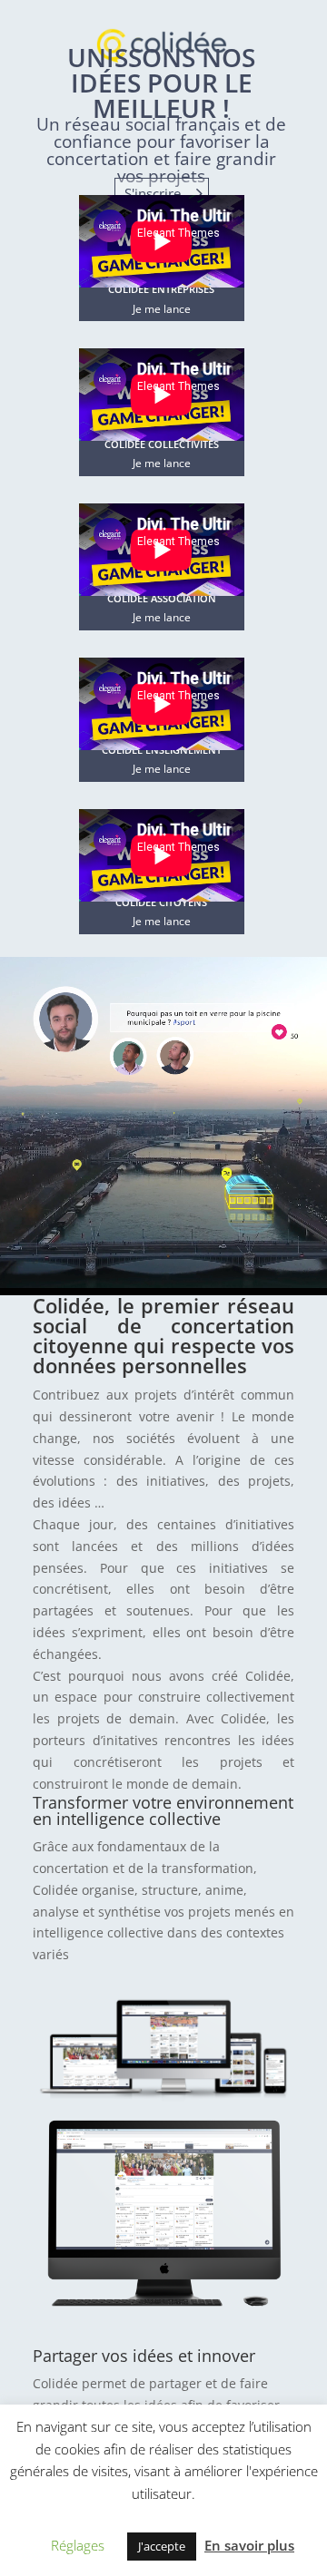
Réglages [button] (78, 2545)
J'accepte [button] (162, 2546)
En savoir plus (249, 2545)
